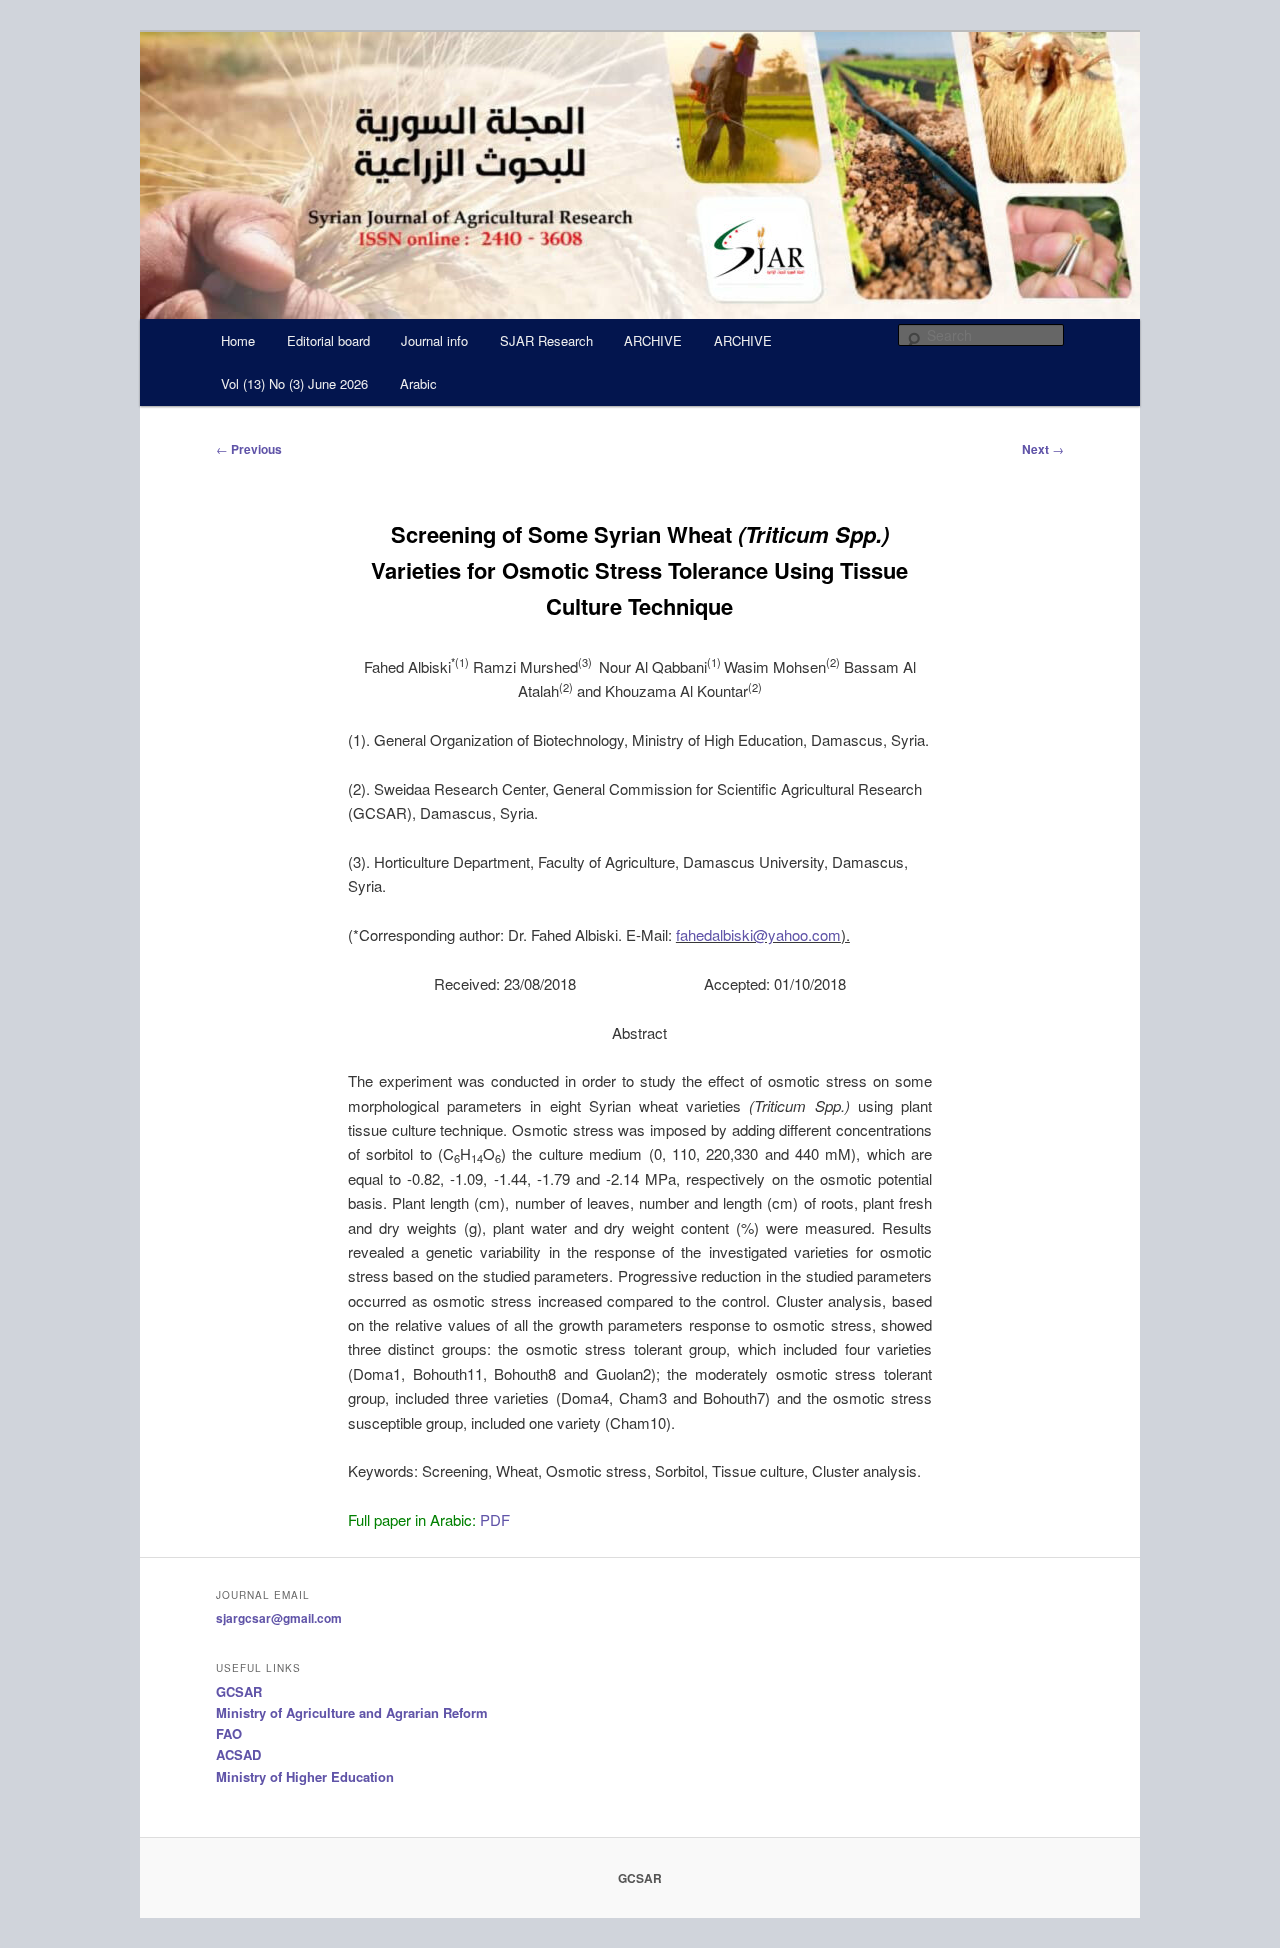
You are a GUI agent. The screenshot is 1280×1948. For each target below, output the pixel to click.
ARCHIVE (653, 340)
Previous (249, 449)
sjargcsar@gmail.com (279, 1618)
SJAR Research (546, 340)
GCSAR (239, 1691)
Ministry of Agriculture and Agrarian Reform (352, 1712)
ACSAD (238, 1754)
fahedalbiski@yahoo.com (758, 934)
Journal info (434, 340)
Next (1043, 449)
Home (238, 340)
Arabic (418, 383)
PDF (495, 1519)
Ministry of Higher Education (305, 1776)
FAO (229, 1733)
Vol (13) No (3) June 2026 (294, 383)
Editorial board (328, 340)
